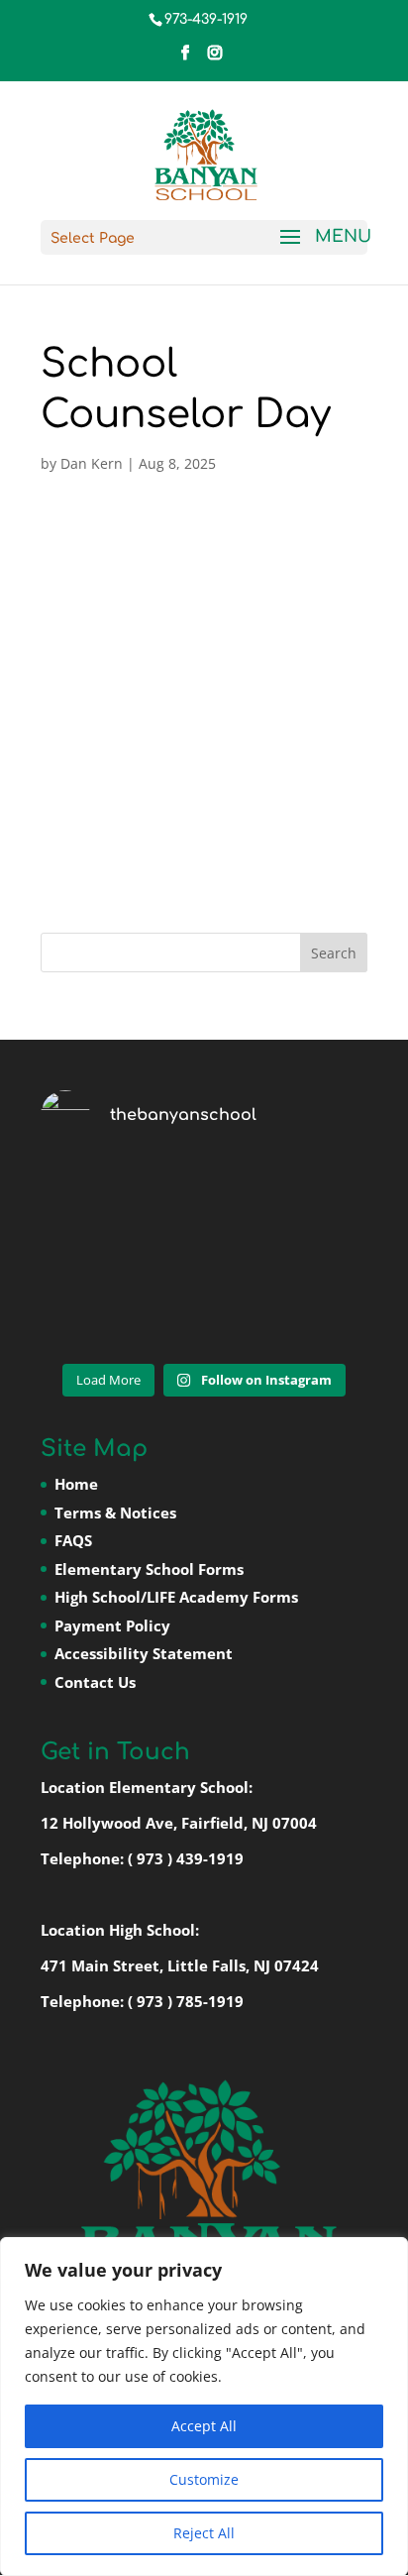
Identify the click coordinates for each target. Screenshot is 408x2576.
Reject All (204, 2533)
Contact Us (95, 1682)
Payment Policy (112, 1625)
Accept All (204, 2426)
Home (76, 1484)
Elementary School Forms (149, 1569)
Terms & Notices (115, 1512)
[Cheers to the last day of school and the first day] (204, 1255)
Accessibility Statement (144, 1653)
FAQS (73, 1540)
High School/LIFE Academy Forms (176, 1597)
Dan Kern (92, 463)
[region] (204, 2407)
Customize (204, 2479)
